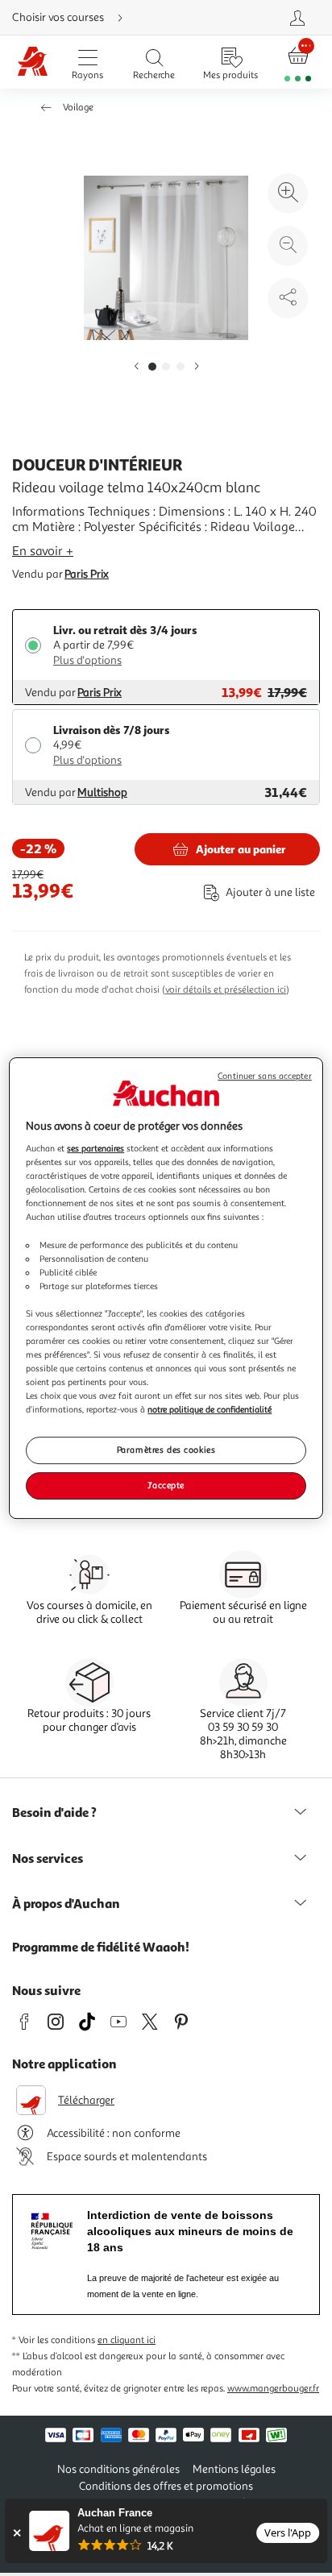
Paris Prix (87, 574)
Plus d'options (87, 660)
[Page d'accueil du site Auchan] (33, 62)
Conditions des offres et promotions (166, 2486)
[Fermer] (17, 2533)
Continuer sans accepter (264, 1076)
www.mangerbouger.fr (273, 2389)
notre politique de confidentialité (210, 1409)
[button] (136, 367)
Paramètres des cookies (166, 1450)
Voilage (78, 108)
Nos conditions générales (118, 2469)
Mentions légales (234, 2469)
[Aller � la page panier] (298, 62)
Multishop (102, 792)
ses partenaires (95, 1148)
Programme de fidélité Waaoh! (101, 1947)
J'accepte (166, 1485)
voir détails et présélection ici (226, 990)
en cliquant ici (127, 2340)
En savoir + (43, 551)
